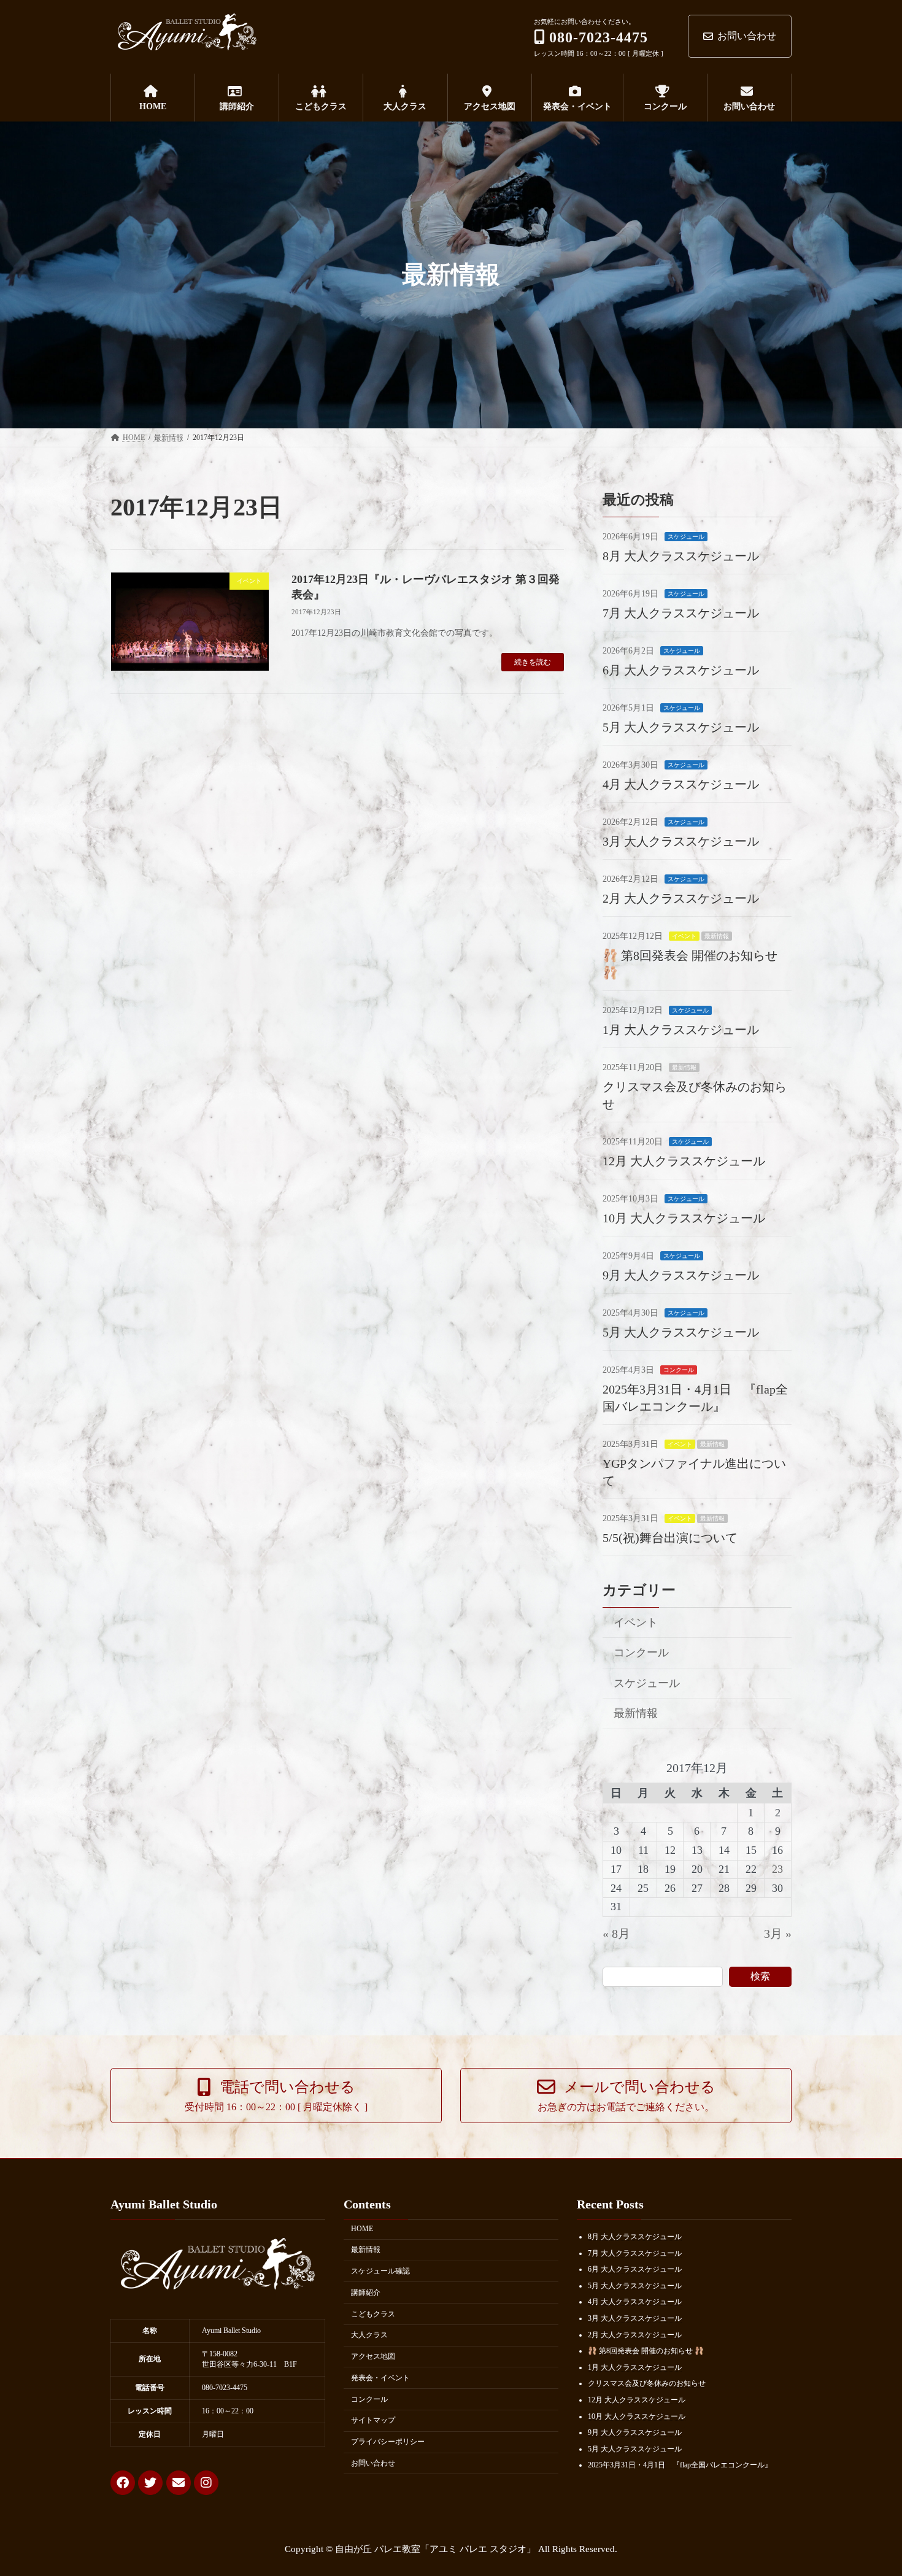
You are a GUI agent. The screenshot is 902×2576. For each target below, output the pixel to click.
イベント (684, 935)
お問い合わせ (747, 36)
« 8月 (616, 1933)
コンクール (679, 1369)
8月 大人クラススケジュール (681, 555)
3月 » (778, 1933)
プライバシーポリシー (388, 2442)
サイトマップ (373, 2421)
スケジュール (686, 536)
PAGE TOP (871, 2487)
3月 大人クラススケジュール (681, 841)
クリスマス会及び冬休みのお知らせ (647, 2384)
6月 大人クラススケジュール (681, 669)
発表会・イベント (380, 2378)
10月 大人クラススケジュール (684, 1217)
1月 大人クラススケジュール (681, 1029)
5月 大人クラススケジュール (681, 727)
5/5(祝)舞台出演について (670, 1537)
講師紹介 (366, 2293)
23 (778, 1868)
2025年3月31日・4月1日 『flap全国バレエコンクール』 (680, 2466)
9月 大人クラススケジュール (681, 1275)
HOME (362, 2229)
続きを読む (533, 662)
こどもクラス (373, 2314)
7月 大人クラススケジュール (681, 612)
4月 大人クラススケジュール (681, 784)
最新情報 (717, 935)
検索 (760, 1976)
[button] (276, 2096)
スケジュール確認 (380, 2271)
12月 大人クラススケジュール (684, 1160)
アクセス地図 (373, 2356)
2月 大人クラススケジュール (681, 898)
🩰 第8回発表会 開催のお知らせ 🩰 (646, 2351)
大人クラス (369, 2335)
